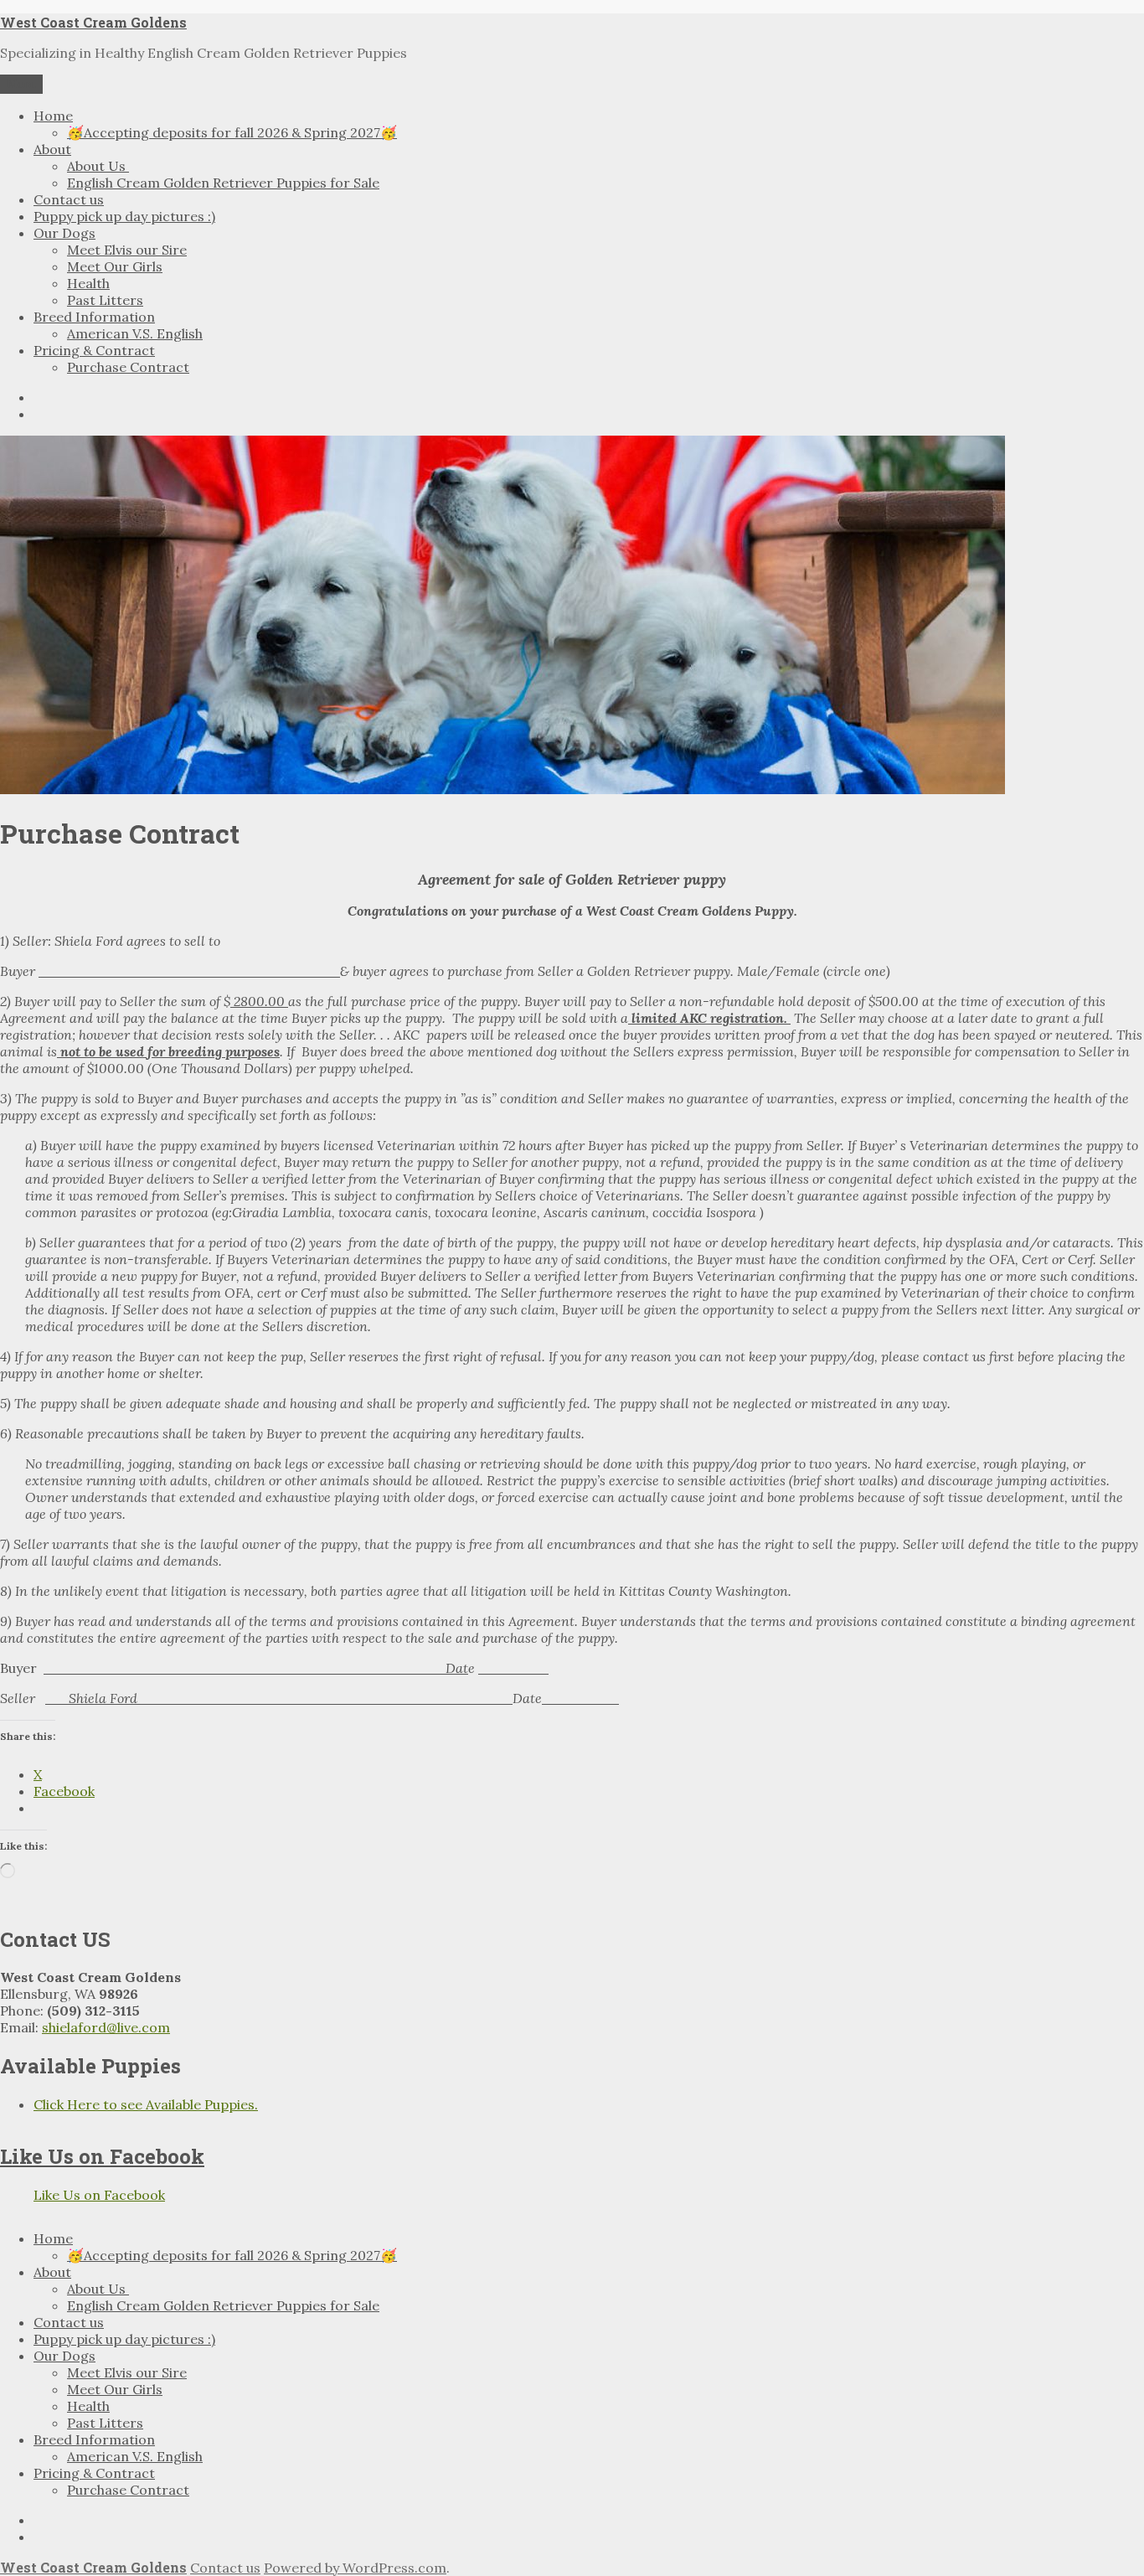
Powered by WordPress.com (355, 2568)
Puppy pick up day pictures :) (124, 216)
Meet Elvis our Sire (127, 250)
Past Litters (105, 300)
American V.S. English (135, 333)
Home (53, 116)
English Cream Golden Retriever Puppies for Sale (223, 183)
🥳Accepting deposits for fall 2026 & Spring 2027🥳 (232, 132)
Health (88, 283)
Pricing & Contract (94, 350)
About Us (98, 166)
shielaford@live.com (106, 2027)
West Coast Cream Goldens (93, 22)
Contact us (69, 199)
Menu (21, 84)
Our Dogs (64, 233)
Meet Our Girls (115, 266)
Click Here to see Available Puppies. (146, 2104)
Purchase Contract (128, 367)
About (52, 149)
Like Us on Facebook (102, 2156)
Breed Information (94, 317)
